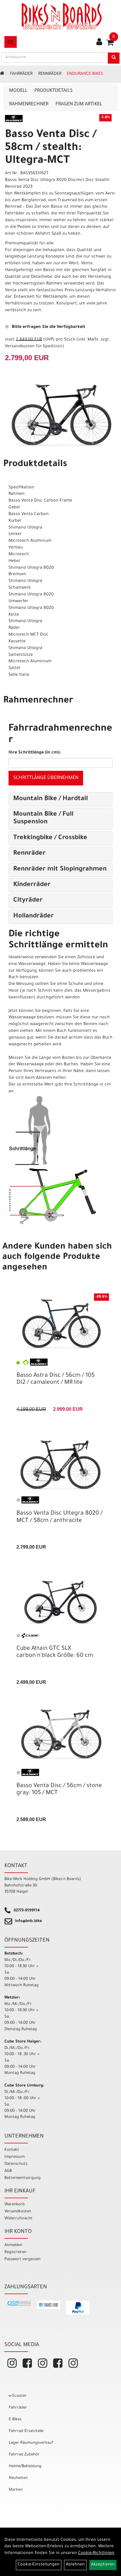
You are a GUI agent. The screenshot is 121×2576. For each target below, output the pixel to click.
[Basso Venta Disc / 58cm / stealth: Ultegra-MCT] (60, 416)
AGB (8, 2171)
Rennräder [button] (29, 854)
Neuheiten (18, 2478)
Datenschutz (16, 2164)
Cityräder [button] (28, 901)
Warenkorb (15, 2205)
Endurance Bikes (85, 74)
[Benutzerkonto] (99, 43)
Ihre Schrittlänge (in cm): (35, 753)
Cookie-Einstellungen (39, 2565)
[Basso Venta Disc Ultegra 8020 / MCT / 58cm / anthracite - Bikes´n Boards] (60, 1464)
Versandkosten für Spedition (34, 347)
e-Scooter (18, 2396)
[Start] (2, 74)
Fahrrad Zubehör (24, 2455)
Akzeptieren (103, 2565)
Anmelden (13, 2245)
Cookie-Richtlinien (96, 2553)
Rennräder (50, 74)
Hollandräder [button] (33, 917)
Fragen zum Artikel (79, 104)
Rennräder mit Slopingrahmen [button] (60, 870)
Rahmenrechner (29, 104)
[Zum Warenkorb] (110, 45)
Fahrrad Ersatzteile (26, 2431)
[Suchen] (114, 58)
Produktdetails (53, 91)
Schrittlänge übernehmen (46, 778)
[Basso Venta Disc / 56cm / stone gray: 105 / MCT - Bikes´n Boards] (60, 1735)
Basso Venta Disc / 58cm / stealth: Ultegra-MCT (51, 148)
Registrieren (15, 2252)
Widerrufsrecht (19, 2219)
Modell (18, 91)
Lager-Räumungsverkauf (31, 2443)
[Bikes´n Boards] (62, 16)
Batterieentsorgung (22, 2178)
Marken (16, 2490)
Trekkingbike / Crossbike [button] (50, 838)
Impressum (15, 2157)
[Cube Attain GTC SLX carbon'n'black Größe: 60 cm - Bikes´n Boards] (60, 1599)
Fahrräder (21, 74)
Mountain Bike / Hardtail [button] (51, 799)
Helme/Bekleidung (25, 2466)
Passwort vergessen (22, 2259)
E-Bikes (15, 2420)
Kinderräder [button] (32, 885)
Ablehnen (75, 2565)
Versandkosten (18, 2212)
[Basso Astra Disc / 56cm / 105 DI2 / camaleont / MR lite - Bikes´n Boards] (60, 1324)
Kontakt (12, 2150)
